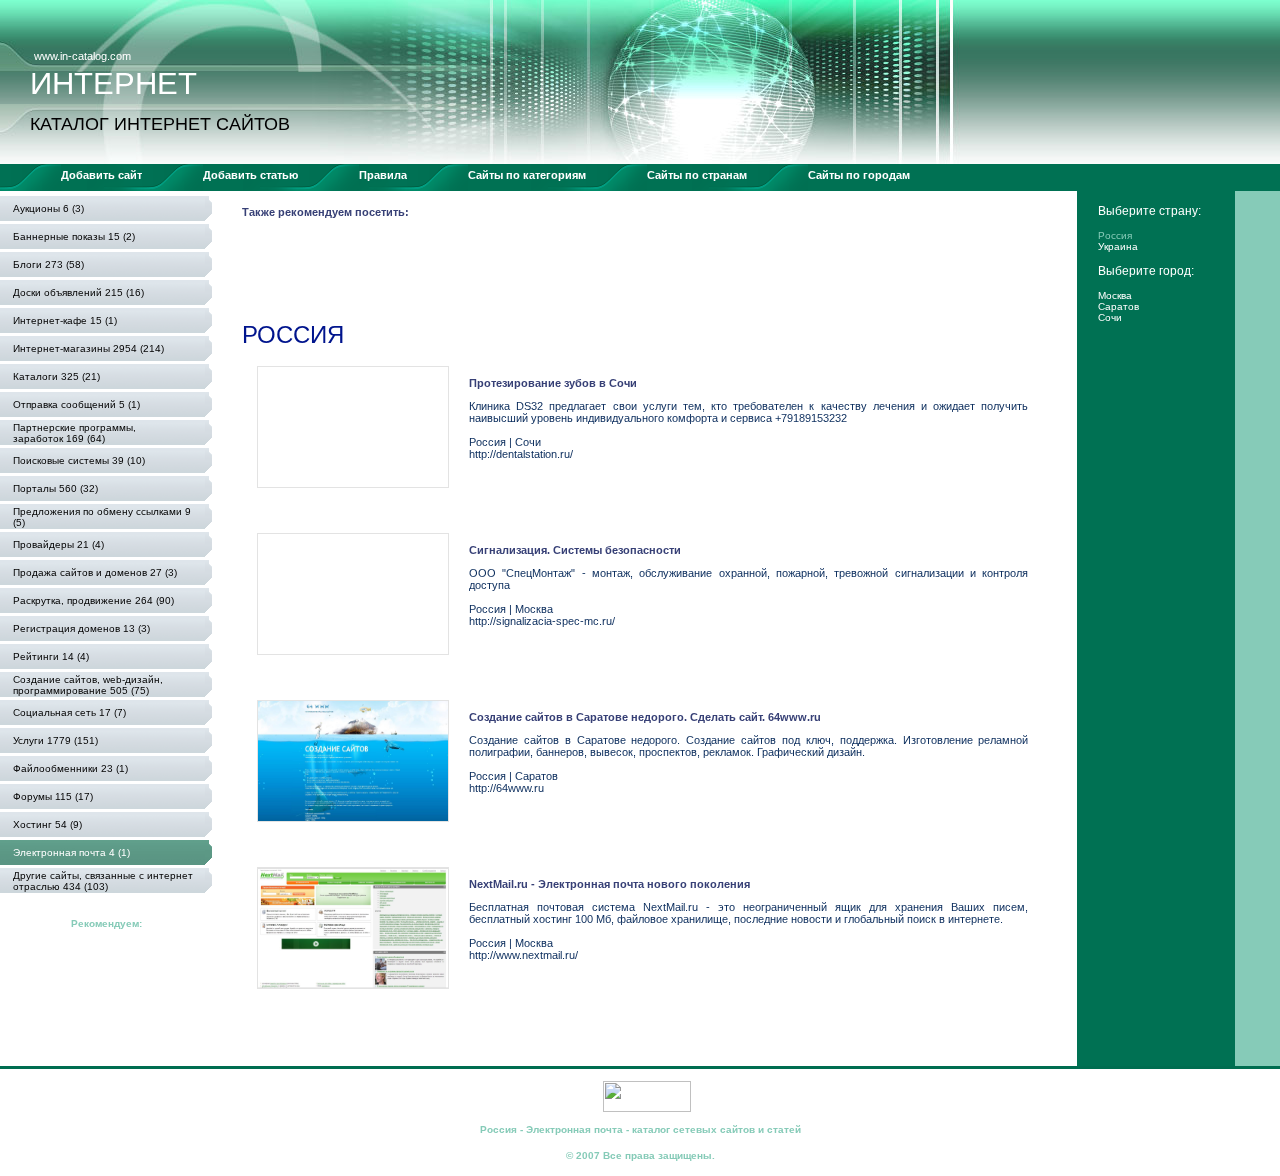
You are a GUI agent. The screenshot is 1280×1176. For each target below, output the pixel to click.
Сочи (1110, 317)
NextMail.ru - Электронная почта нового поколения (609, 884)
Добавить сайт (101, 175)
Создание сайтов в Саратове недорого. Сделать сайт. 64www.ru (645, 717)
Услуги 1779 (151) (55, 740)
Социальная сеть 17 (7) (69, 712)
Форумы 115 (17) (53, 796)
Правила (383, 175)
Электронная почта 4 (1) (71, 852)
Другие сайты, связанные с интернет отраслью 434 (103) (103, 881)
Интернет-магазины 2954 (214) (88, 348)
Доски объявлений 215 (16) (78, 292)
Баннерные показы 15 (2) (74, 236)
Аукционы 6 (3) (48, 208)
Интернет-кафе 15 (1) (65, 320)
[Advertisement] (606, 274)
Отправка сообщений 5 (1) (76, 404)
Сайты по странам (697, 175)
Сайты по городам (859, 175)
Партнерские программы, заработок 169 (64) (74, 433)
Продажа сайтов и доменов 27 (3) (95, 572)
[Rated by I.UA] (647, 1108)
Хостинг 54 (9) (47, 824)
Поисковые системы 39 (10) (79, 460)
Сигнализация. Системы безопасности (575, 550)
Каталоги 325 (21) (56, 376)
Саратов (1118, 306)
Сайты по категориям (527, 175)
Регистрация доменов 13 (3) (81, 628)
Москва (1115, 295)
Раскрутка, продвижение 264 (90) (93, 600)
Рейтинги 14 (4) (51, 656)
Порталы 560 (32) (55, 488)
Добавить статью (250, 175)
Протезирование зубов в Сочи (553, 383)
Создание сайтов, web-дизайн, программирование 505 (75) (88, 685)
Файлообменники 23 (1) (70, 768)
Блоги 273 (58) (48, 264)
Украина (1118, 246)
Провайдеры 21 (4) (58, 544)
